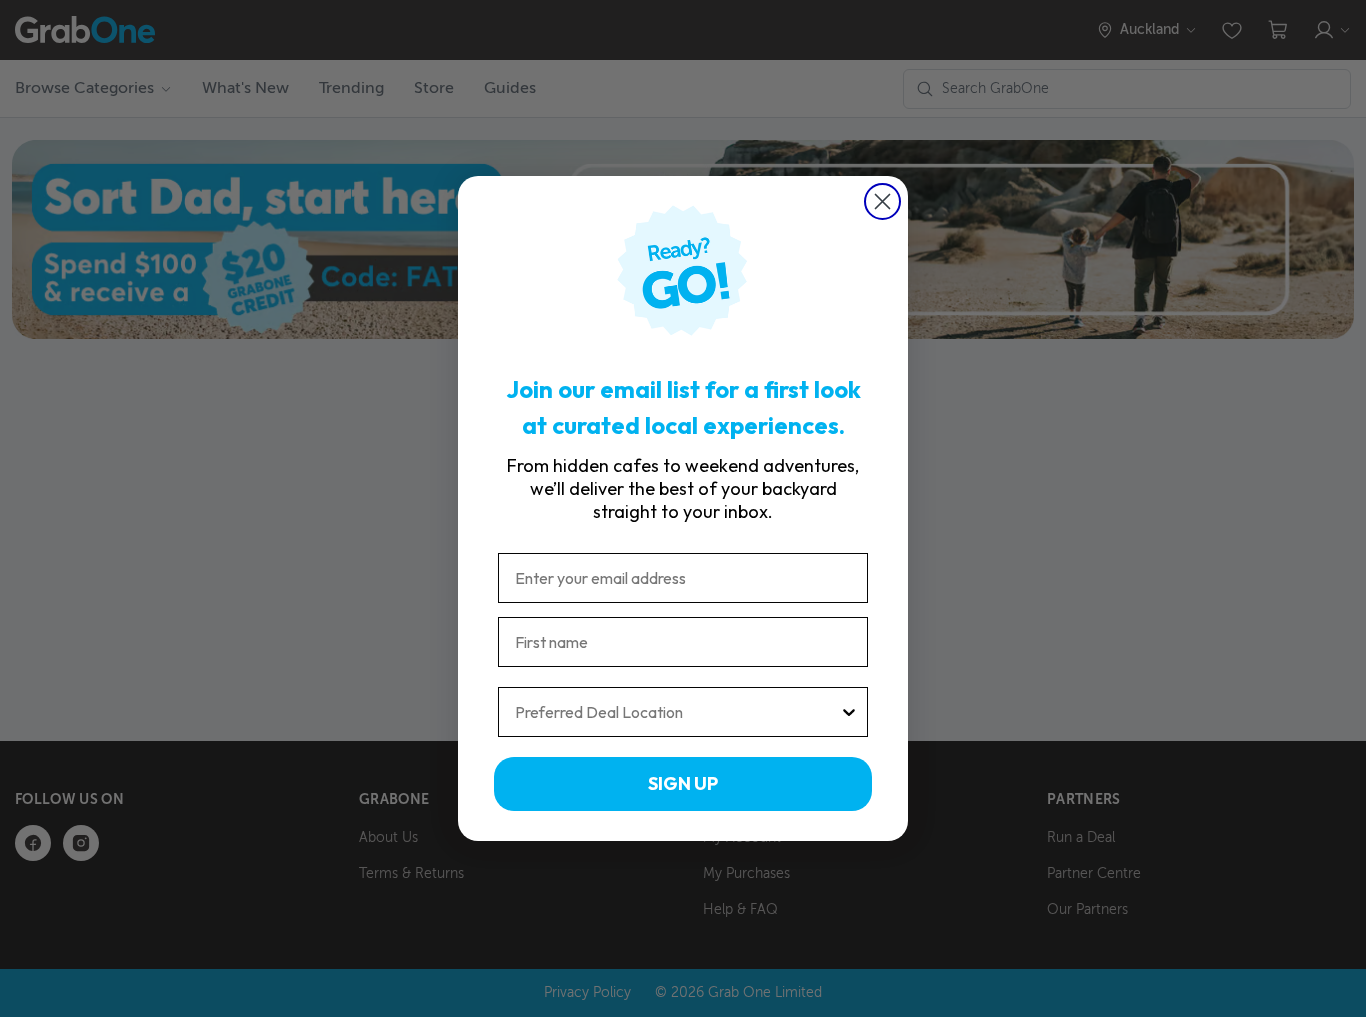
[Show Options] (849, 712)
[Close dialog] (882, 201)
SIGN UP (683, 783)
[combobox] (677, 712)
